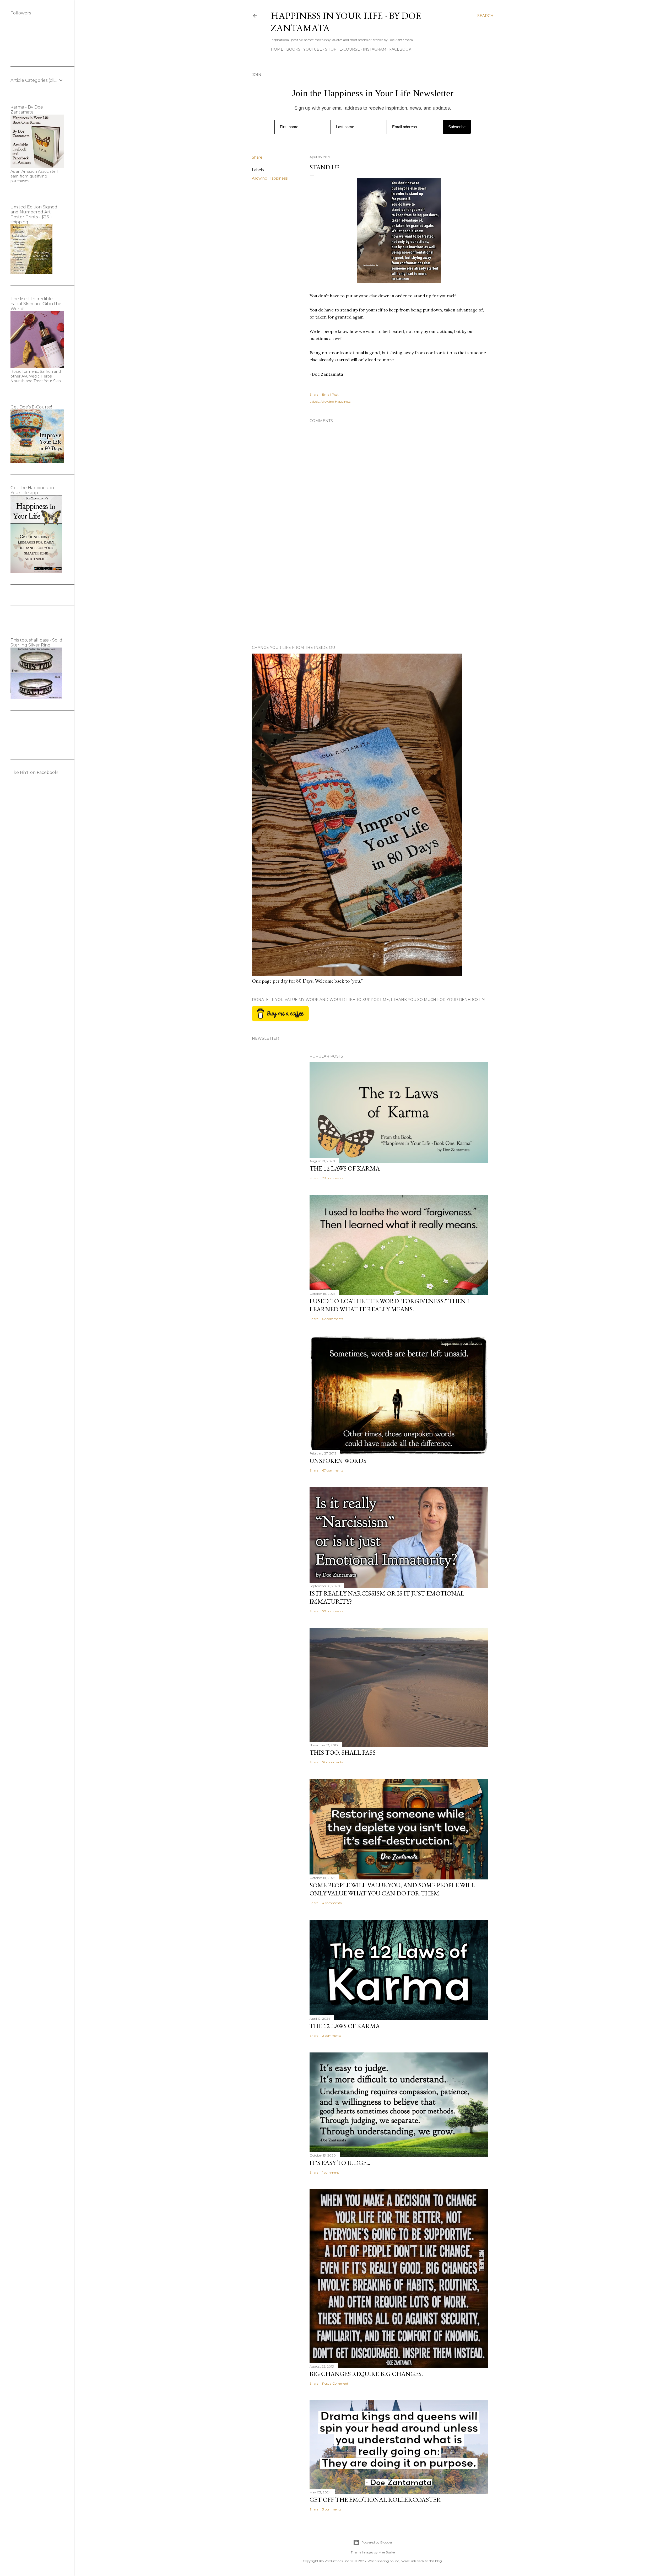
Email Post (330, 394)
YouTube (313, 49)
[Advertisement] (399, 595)
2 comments (332, 2036)
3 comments (332, 2509)
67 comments (333, 1470)
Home (277, 49)
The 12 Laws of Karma (345, 1168)
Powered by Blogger (377, 2542)
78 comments (333, 1178)
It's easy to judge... (340, 2163)
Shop (331, 49)
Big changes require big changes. (366, 2374)
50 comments (333, 1611)
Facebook (400, 49)
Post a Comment (335, 2383)
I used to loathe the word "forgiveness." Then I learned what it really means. (389, 1305)
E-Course (350, 49)
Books (293, 49)
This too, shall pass (343, 1752)
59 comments (332, 1762)
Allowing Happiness (270, 178)
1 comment (331, 2172)
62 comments (333, 1319)
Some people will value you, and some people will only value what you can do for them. (392, 1889)
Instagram (375, 49)
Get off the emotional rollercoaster (375, 2500)
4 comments (332, 1903)
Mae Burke (387, 2552)
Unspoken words (338, 1461)
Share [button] (257, 157)
